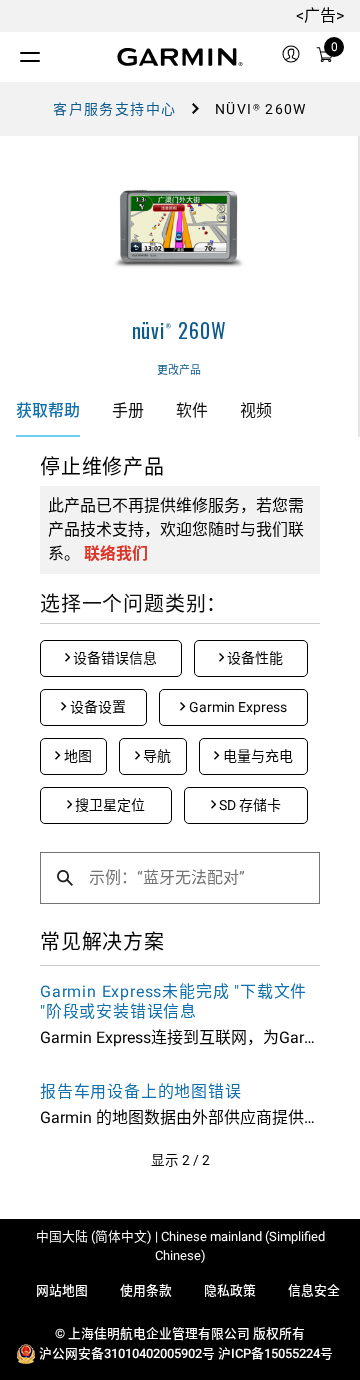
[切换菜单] (12, 52)
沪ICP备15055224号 (275, 1353)
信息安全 (314, 1290)
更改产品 (179, 370)
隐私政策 (230, 1290)
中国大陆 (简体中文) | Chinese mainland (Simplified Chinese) (180, 1246)
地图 (76, 756)
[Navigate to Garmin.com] (180, 57)
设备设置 (96, 707)
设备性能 (253, 658)
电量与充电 (256, 756)
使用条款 (146, 1290)
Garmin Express (236, 707)
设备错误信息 (113, 658)
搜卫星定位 (108, 805)
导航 (155, 756)
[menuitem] (291, 57)
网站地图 (62, 1290)
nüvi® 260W (179, 330)
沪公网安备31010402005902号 (127, 1353)
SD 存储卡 (248, 805)
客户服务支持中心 (114, 109)
